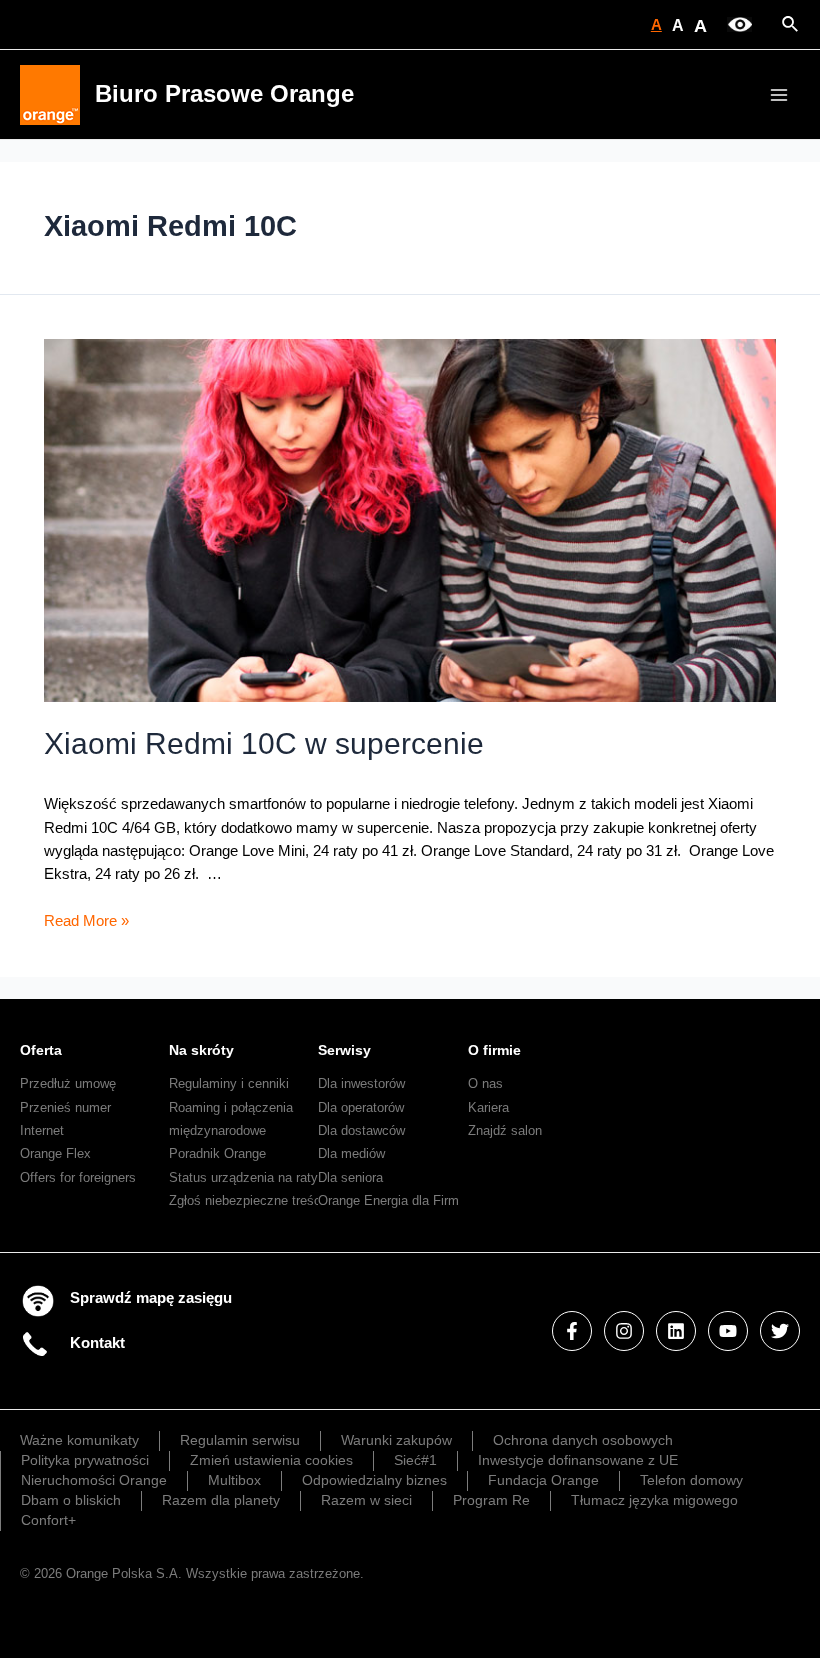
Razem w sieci (366, 1500)
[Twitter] (780, 1331)
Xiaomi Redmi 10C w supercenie (264, 743)
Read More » (86, 921)
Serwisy (344, 1050)
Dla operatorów (361, 1107)
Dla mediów (351, 1153)
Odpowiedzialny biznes (374, 1480)
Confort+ (48, 1520)
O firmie (494, 1050)
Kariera (488, 1107)
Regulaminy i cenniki (229, 1083)
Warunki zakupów (396, 1440)
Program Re (491, 1500)
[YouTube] (728, 1331)
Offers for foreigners (78, 1177)
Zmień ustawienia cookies (271, 1460)
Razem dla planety (221, 1500)
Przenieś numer (65, 1107)
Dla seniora (350, 1177)
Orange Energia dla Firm (388, 1200)
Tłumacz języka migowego (654, 1500)
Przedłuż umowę (68, 1083)
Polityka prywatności (85, 1460)
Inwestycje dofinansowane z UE (578, 1460)
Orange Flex (55, 1153)
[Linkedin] (676, 1331)
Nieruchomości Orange (94, 1480)
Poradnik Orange (217, 1153)
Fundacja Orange (543, 1480)
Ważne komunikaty (79, 1440)
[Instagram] (624, 1331)
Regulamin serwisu (240, 1440)
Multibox (234, 1480)
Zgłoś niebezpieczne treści (246, 1200)
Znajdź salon (505, 1130)
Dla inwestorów (361, 1083)
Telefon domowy (691, 1480)
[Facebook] (572, 1331)
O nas (485, 1083)
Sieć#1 (415, 1460)
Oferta (41, 1050)
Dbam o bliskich (71, 1500)
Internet (42, 1130)
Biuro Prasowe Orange (224, 94)
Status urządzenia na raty (243, 1177)
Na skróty (201, 1050)
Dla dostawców (361, 1130)
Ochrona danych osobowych (583, 1440)
